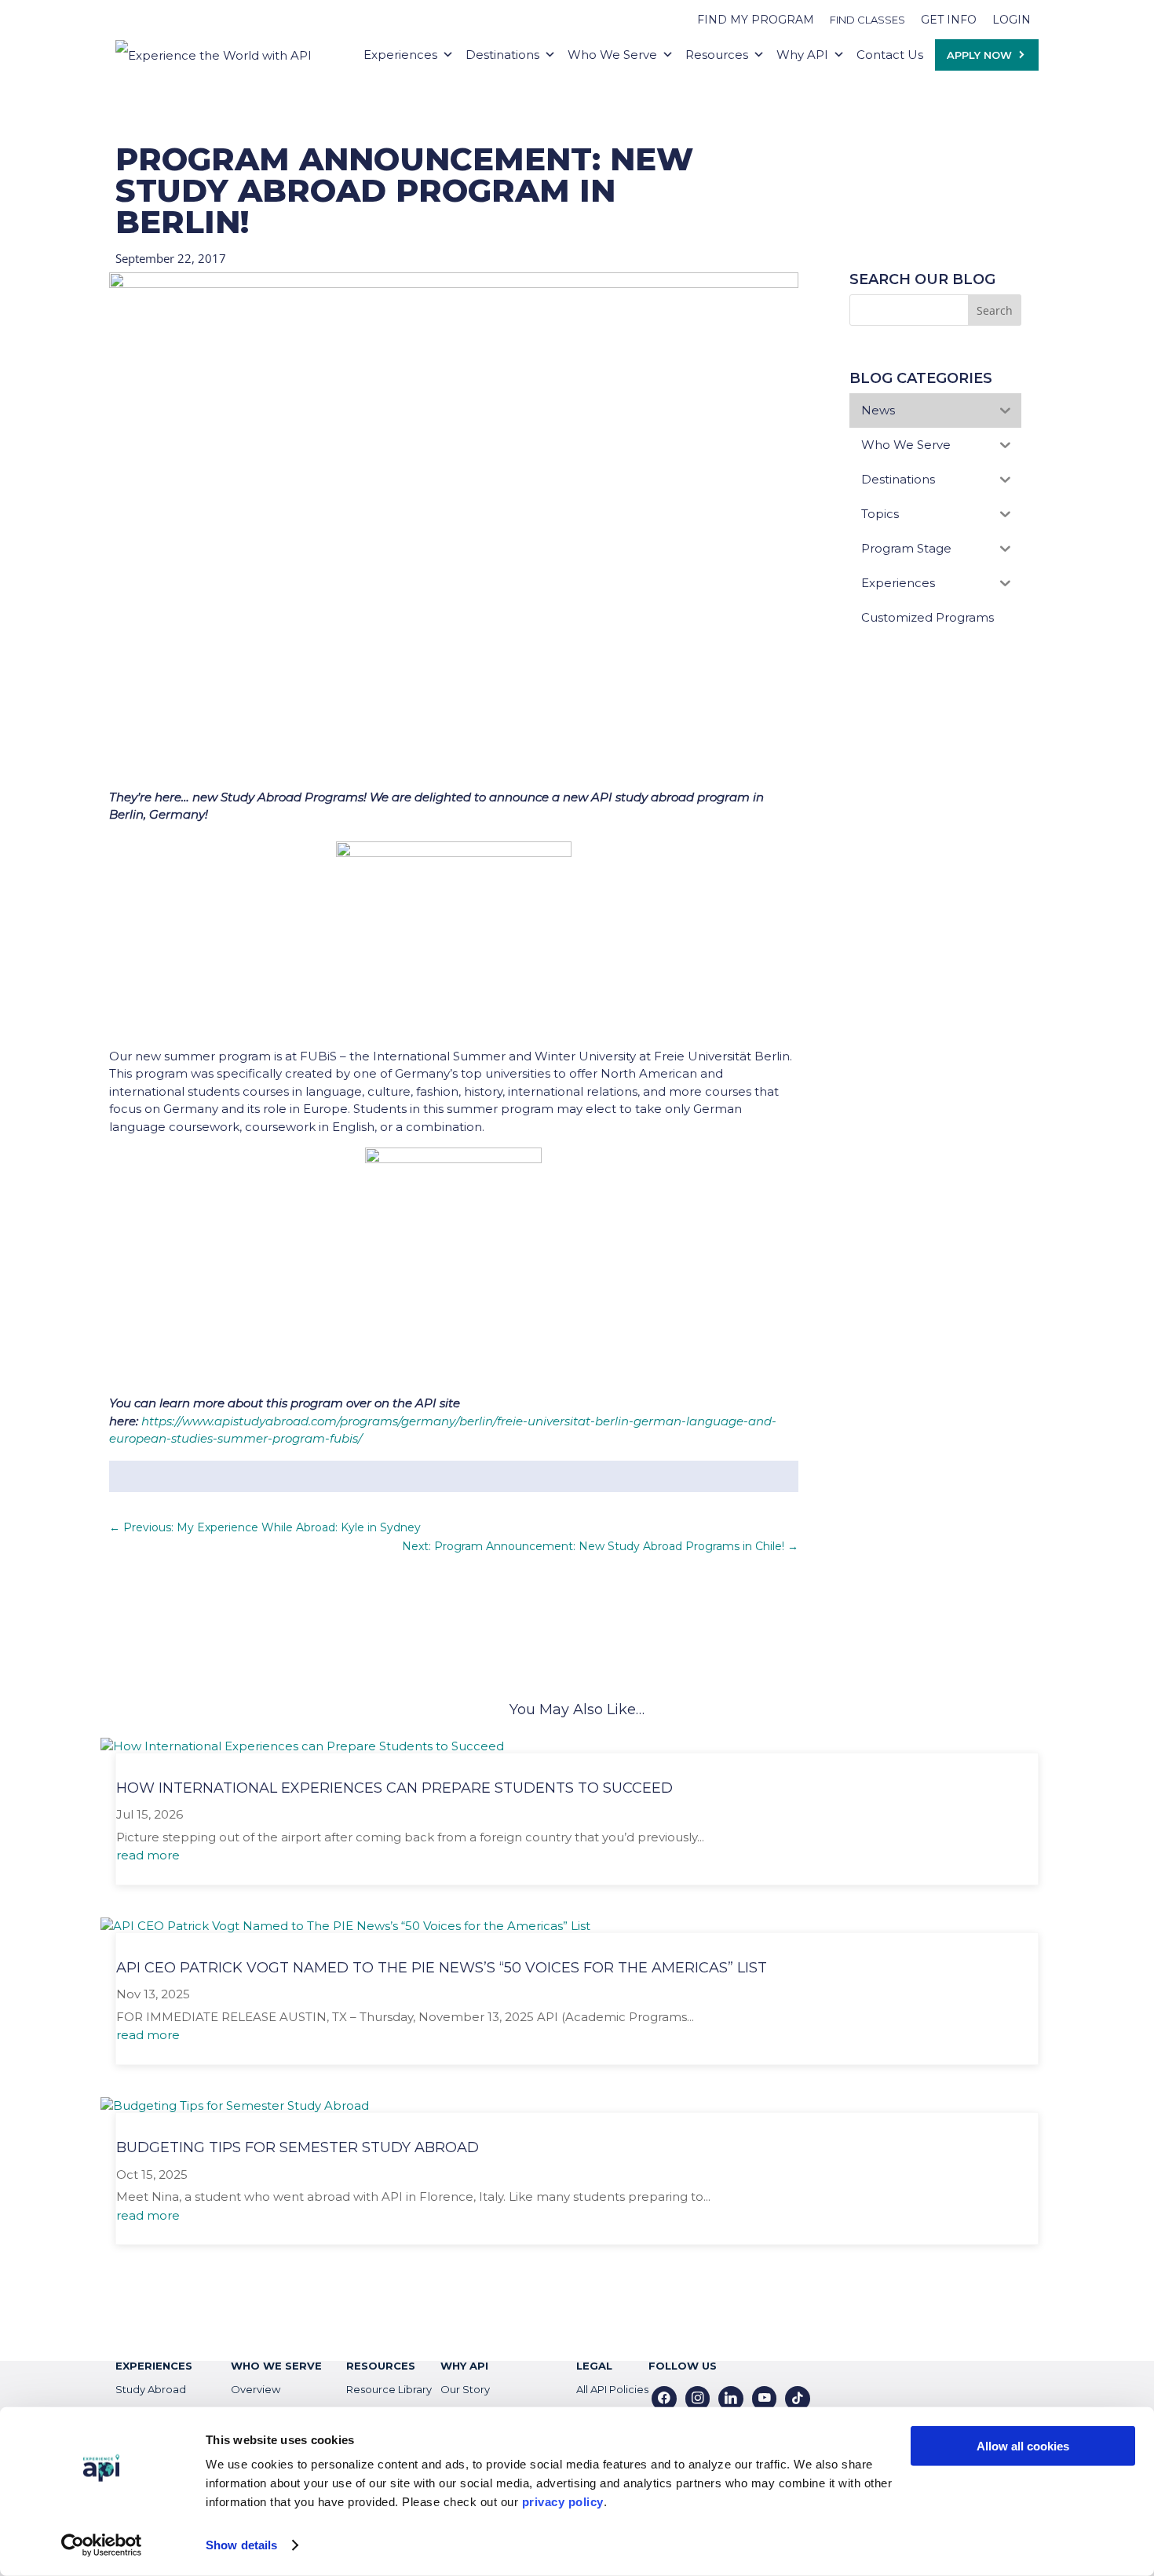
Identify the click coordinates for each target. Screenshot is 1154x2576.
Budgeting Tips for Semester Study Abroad (298, 2147)
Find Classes (867, 20)
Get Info (949, 20)
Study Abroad (151, 2389)
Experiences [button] (400, 55)
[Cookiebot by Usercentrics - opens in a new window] (102, 2545)
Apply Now (979, 55)
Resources (717, 55)
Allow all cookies (1023, 2446)
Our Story (465, 2389)
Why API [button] (802, 55)
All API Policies (612, 2389)
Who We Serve (612, 55)
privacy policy (563, 2502)
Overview (256, 2389)
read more (148, 1855)
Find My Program (756, 20)
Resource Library (389, 2389)
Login (1012, 20)
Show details (241, 2545)
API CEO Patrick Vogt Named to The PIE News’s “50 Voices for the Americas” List (442, 1968)
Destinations (502, 55)
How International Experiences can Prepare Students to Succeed (394, 1788)
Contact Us (890, 55)
